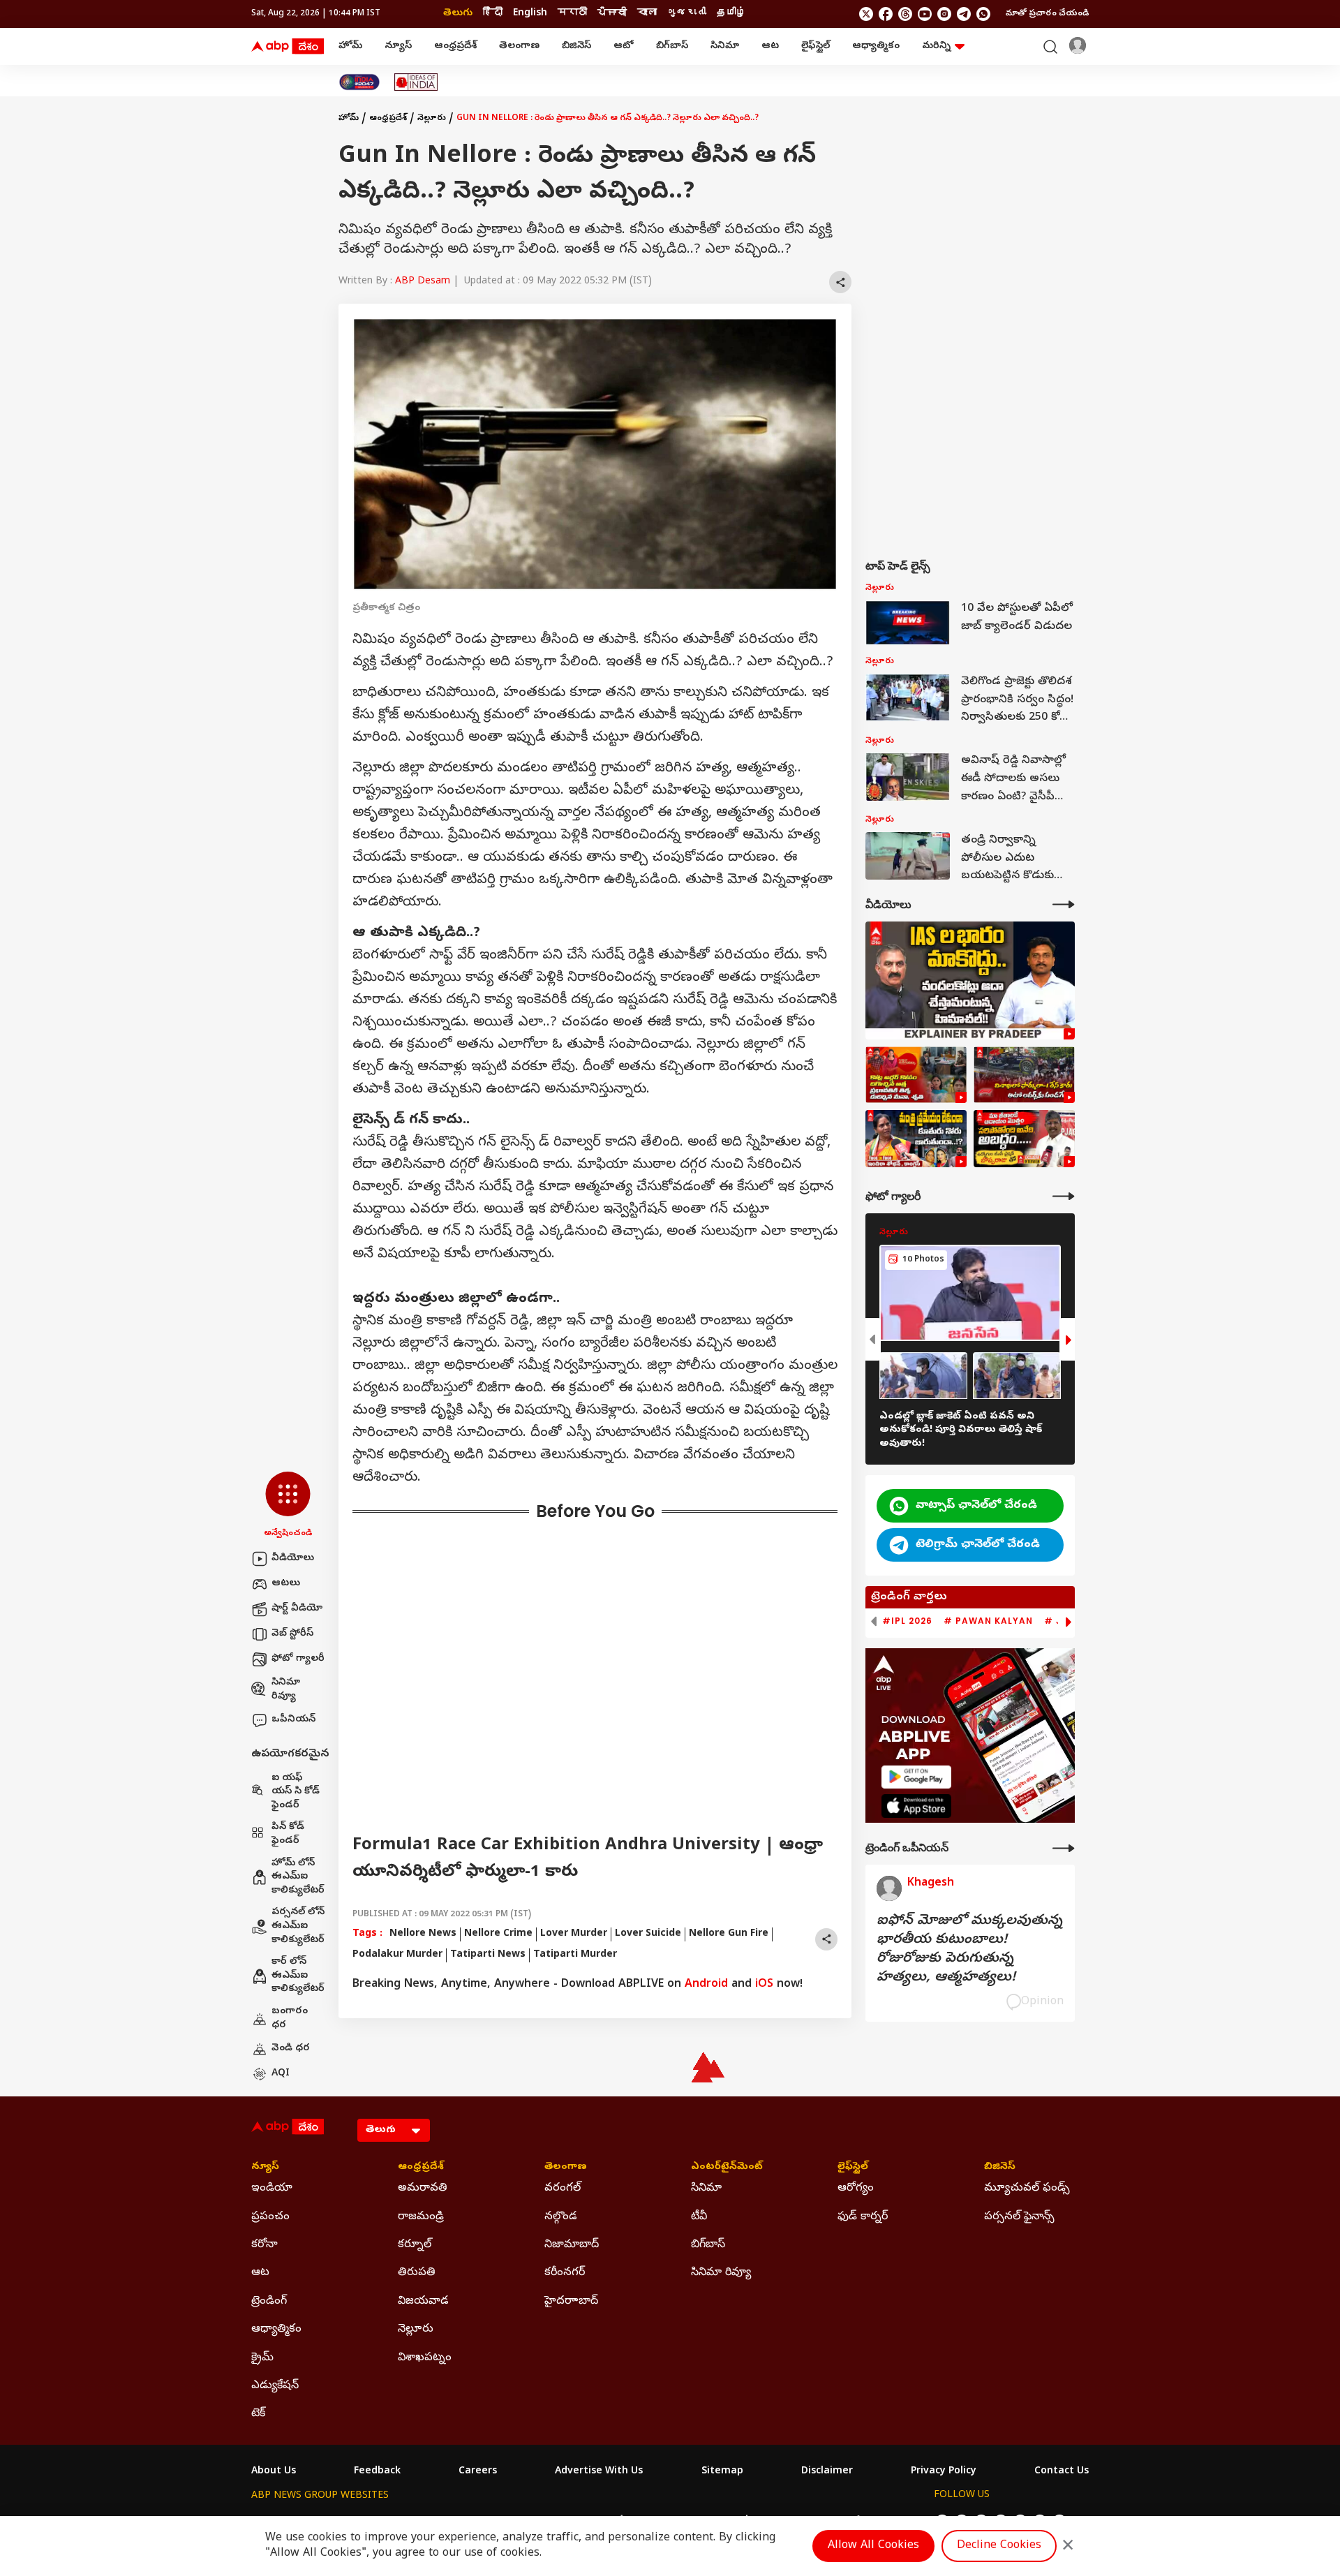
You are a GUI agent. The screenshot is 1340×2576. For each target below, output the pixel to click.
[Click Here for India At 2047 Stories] (359, 82)
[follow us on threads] (905, 14)
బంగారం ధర (290, 2019)
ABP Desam (423, 282)
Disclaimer (827, 2472)
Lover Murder (574, 1934)
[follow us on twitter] (866, 14)
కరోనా (265, 2245)
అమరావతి (423, 2189)
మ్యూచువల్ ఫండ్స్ (1027, 2189)
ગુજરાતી (687, 14)
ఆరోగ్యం (856, 2189)
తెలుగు (458, 14)
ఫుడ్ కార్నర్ (863, 2217)
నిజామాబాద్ (572, 2245)
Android (706, 1985)
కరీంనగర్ (565, 2273)
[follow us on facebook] (886, 14)
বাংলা (647, 14)
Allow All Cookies (873, 2546)
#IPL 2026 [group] (907, 1621)
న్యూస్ (398, 46)
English (530, 14)
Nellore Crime (498, 1934)
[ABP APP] (916, 1777)
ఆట (770, 46)
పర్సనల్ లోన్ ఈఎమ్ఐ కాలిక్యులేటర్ (298, 1926)
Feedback (377, 2472)
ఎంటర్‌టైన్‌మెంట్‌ (727, 2168)
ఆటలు (286, 1584)
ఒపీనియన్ (293, 1720)
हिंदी (493, 14)
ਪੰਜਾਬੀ (612, 14)
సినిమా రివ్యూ (286, 1690)
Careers (478, 2472)
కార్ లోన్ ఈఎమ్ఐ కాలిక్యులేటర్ (298, 1976)
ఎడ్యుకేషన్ (275, 2386)
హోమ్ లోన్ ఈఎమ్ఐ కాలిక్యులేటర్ (298, 1877)
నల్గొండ (561, 2217)
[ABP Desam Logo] (288, 47)
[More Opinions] (1064, 1848)
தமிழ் (731, 14)
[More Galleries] (1064, 1196)
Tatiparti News (488, 1955)
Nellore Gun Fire (729, 1934)
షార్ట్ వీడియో (297, 1609)
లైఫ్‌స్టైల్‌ (816, 46)
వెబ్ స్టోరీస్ (292, 1634)
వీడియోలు (293, 1559)
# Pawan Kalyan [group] (988, 1621)
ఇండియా (272, 2189)
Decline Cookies (999, 2546)
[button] (288, 1506)
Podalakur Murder (397, 1955)
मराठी (572, 14)
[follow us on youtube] (925, 14)
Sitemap (722, 2472)
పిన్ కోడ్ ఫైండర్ (288, 1834)
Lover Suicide (648, 1934)
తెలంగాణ (519, 46)
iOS (764, 1985)
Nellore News (423, 1934)
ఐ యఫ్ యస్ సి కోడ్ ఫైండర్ (296, 1792)
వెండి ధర (291, 2049)
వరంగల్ (563, 2189)
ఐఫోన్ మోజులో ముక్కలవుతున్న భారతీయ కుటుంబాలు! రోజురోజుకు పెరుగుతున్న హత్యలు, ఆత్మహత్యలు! (969, 1950)
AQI (281, 2074)
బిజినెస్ (576, 46)
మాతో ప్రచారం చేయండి (1047, 14)
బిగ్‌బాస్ (672, 46)
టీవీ (699, 2217)
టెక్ (258, 2414)
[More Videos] (1064, 904)
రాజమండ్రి (421, 2217)
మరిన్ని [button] (936, 46)
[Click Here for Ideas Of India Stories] (416, 82)
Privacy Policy (944, 2472)
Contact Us (1062, 2472)
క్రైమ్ (262, 2358)
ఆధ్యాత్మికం (876, 46)
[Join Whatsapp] (983, 14)
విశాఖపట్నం (425, 2358)
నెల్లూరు (432, 119)
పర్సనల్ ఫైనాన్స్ (1019, 2217)
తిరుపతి (417, 2273)
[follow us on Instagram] (944, 14)
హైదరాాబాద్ (571, 2302)
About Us (274, 2472)
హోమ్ (350, 46)
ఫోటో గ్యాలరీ (298, 1659)
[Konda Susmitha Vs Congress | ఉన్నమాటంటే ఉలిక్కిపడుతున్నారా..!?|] (916, 1139)
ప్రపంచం (270, 2217)
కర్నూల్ (415, 2245)
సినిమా (725, 46)
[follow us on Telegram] (964, 14)
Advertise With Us (599, 2472)
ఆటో (624, 46)
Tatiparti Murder (575, 1955)
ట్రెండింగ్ (269, 2302)
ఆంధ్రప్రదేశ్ (455, 46)
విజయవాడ (423, 2302)
